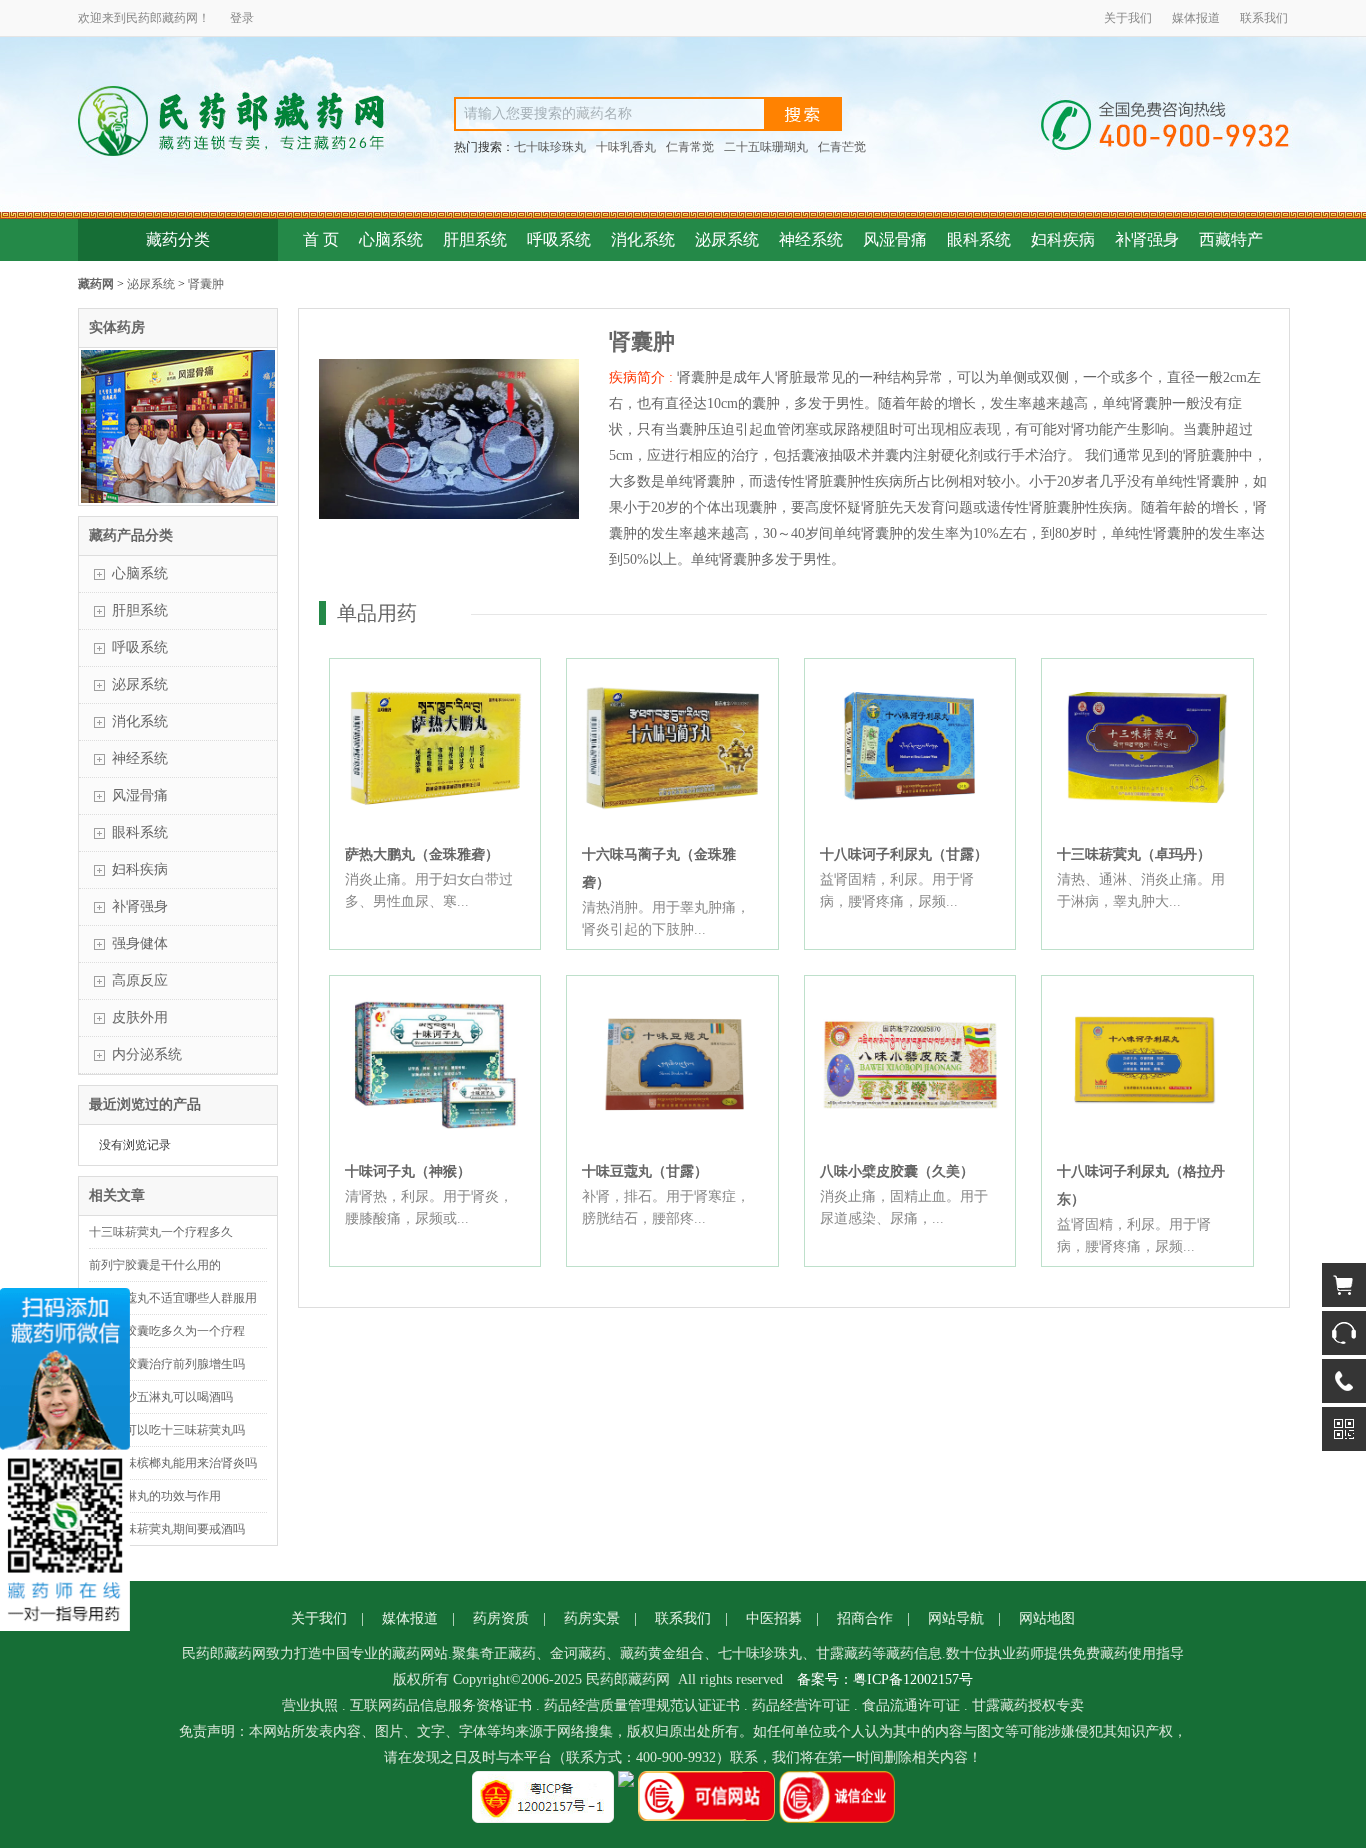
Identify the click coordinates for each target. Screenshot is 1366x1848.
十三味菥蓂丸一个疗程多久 (161, 1232)
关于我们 (1128, 18)
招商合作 (865, 1618)
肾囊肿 (206, 284)
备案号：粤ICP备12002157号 (885, 1679)
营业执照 (310, 1705)
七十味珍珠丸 (550, 147)
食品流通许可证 (911, 1705)
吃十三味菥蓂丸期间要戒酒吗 (167, 1529)
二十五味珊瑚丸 (766, 147)
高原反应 (140, 980)
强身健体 (140, 943)
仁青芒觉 (842, 147)
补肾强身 (1147, 239)
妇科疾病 (1063, 239)
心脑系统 (391, 239)
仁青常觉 (690, 147)
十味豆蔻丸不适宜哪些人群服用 (173, 1298)
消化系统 (643, 239)
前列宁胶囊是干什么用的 (155, 1265)
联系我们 (1264, 18)
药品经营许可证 (801, 1705)
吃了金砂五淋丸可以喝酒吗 (161, 1397)
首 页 (321, 239)
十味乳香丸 (626, 147)
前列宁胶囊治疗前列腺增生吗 (167, 1364)
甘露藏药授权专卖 (1028, 1705)
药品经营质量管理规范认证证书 (642, 1705)
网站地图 (1047, 1618)
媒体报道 (1196, 18)
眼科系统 (979, 239)
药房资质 (501, 1618)
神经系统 (811, 239)
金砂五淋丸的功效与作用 (155, 1496)
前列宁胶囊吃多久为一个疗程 (167, 1331)
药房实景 (592, 1618)
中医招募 (774, 1618)
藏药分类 (178, 239)
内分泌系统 (147, 1054)
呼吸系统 (559, 239)
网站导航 (956, 1618)
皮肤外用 (140, 1017)
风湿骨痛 (895, 239)
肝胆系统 (475, 239)
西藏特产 (1231, 239)
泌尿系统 (727, 239)
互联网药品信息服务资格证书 (441, 1705)
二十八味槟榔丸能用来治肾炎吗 (173, 1463)
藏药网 (96, 284)
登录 (242, 18)
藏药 (174, 18)
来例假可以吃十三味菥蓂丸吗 (167, 1430)
